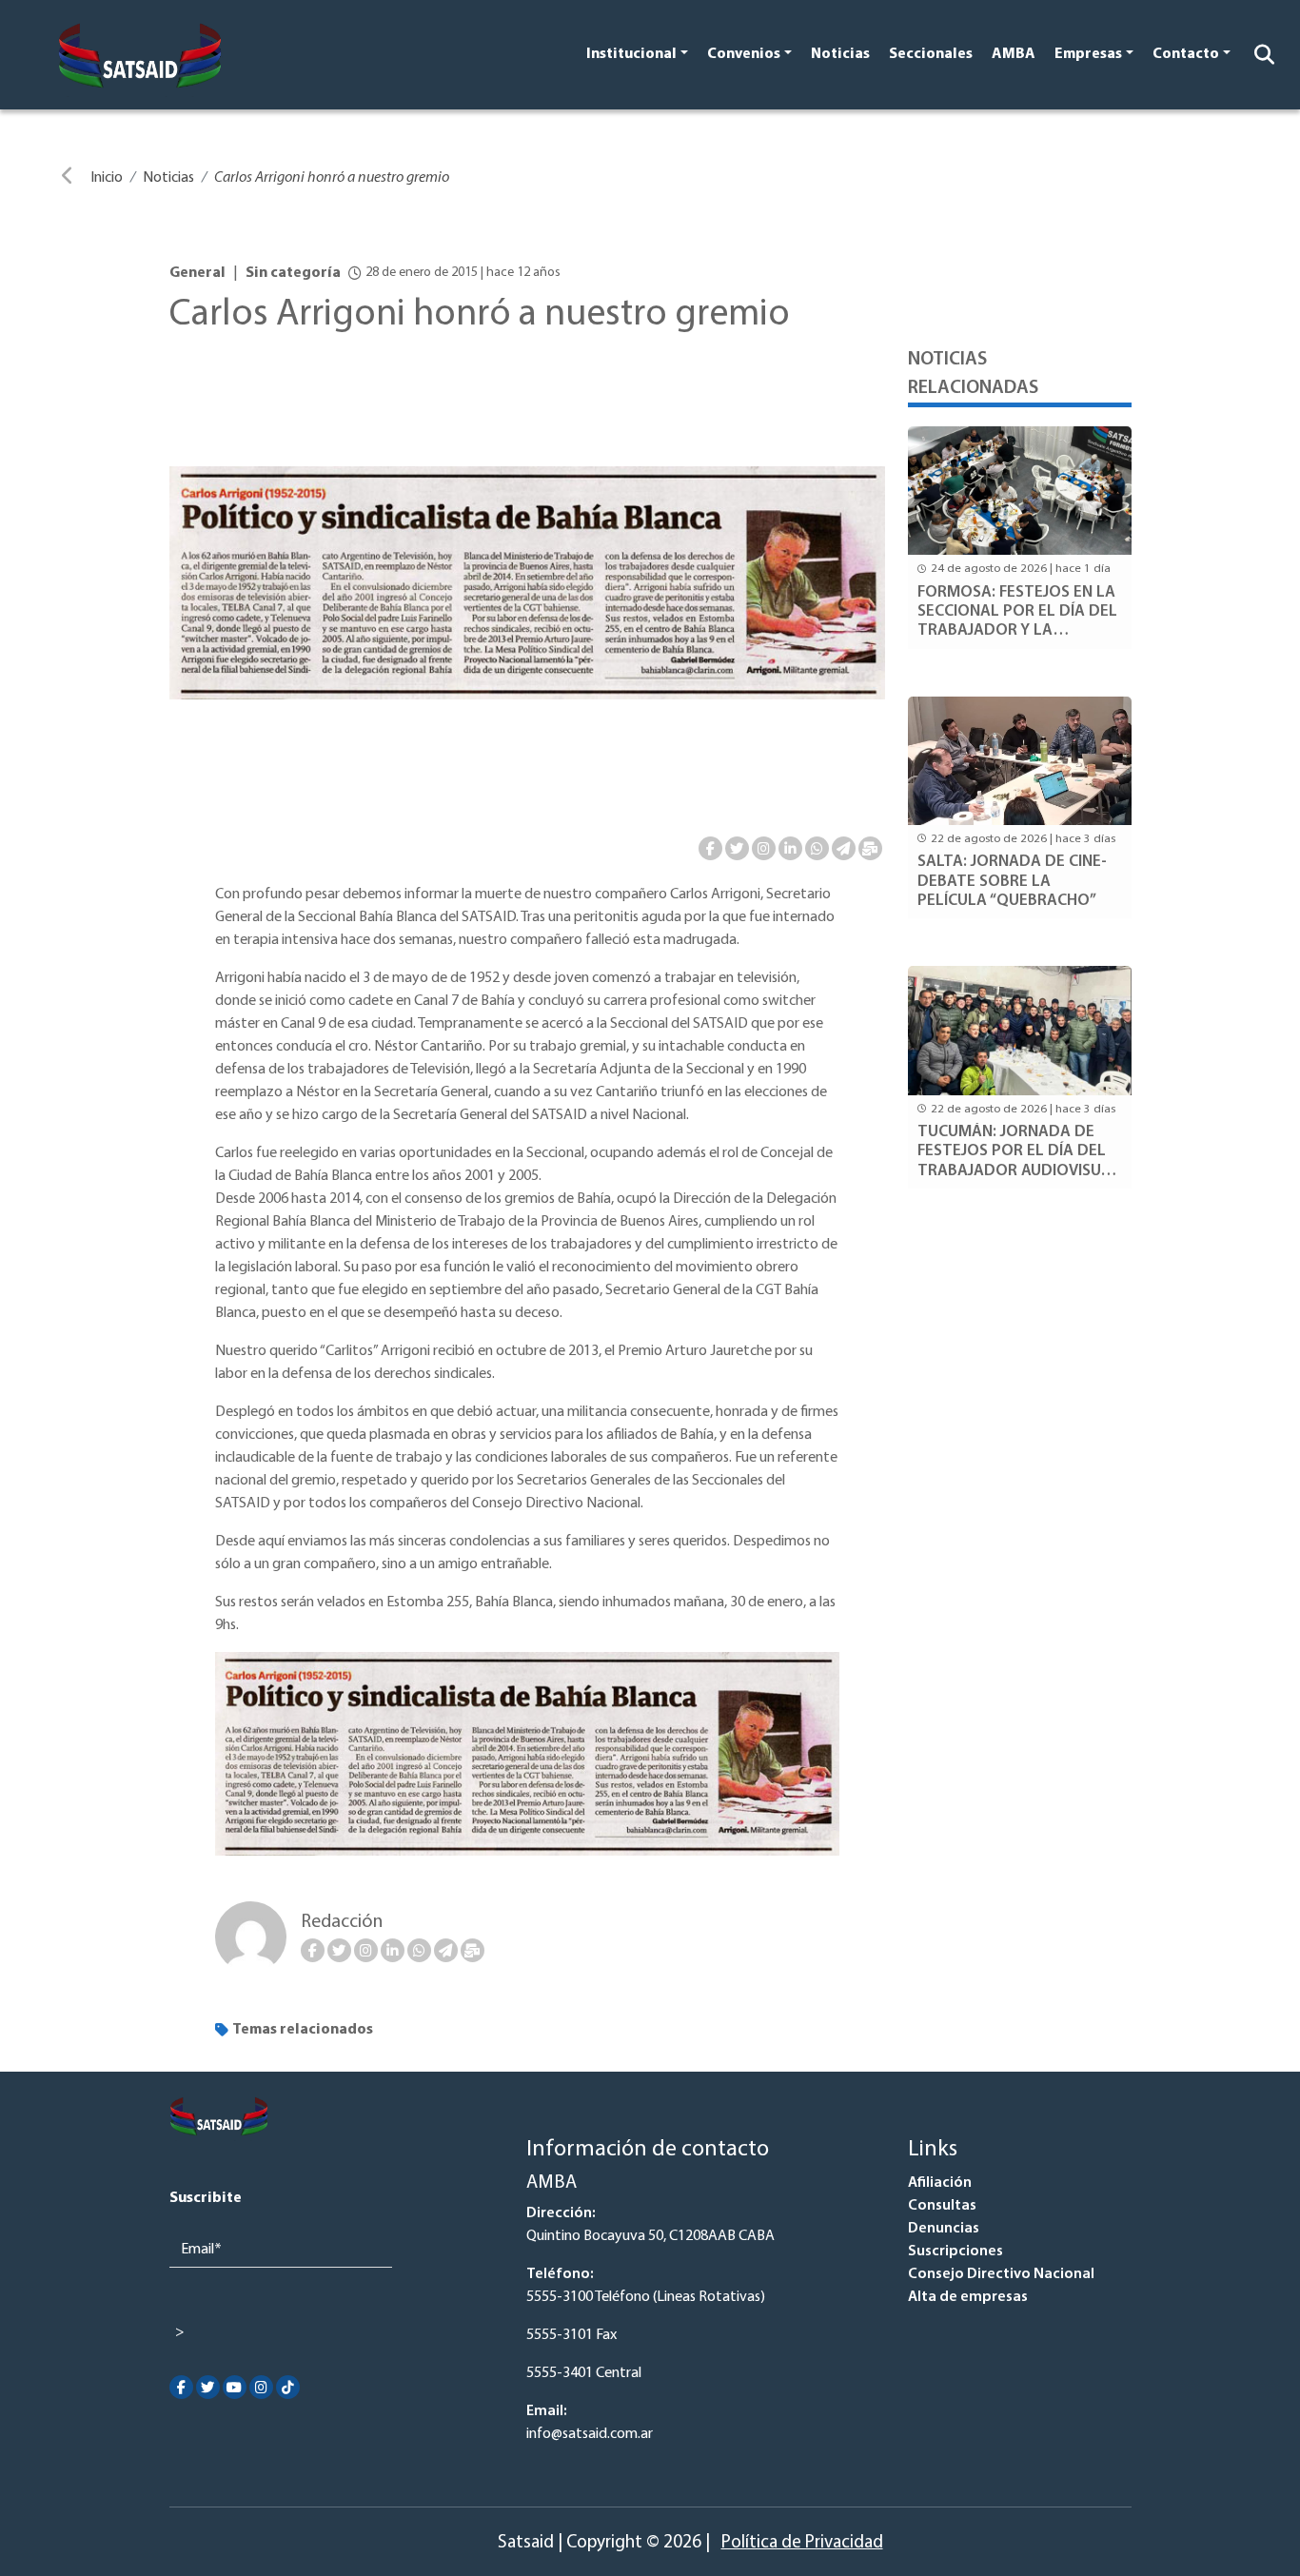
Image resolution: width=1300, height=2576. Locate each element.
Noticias (840, 54)
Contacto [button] (1186, 54)
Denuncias (944, 2229)
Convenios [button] (744, 54)
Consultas (942, 2206)
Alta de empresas (968, 2297)
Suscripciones (955, 2252)
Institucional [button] (631, 54)
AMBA (1014, 54)
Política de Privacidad (802, 2543)
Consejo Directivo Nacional (1001, 2274)
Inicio (107, 178)
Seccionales (931, 54)
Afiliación (940, 2183)
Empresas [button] (1088, 54)
